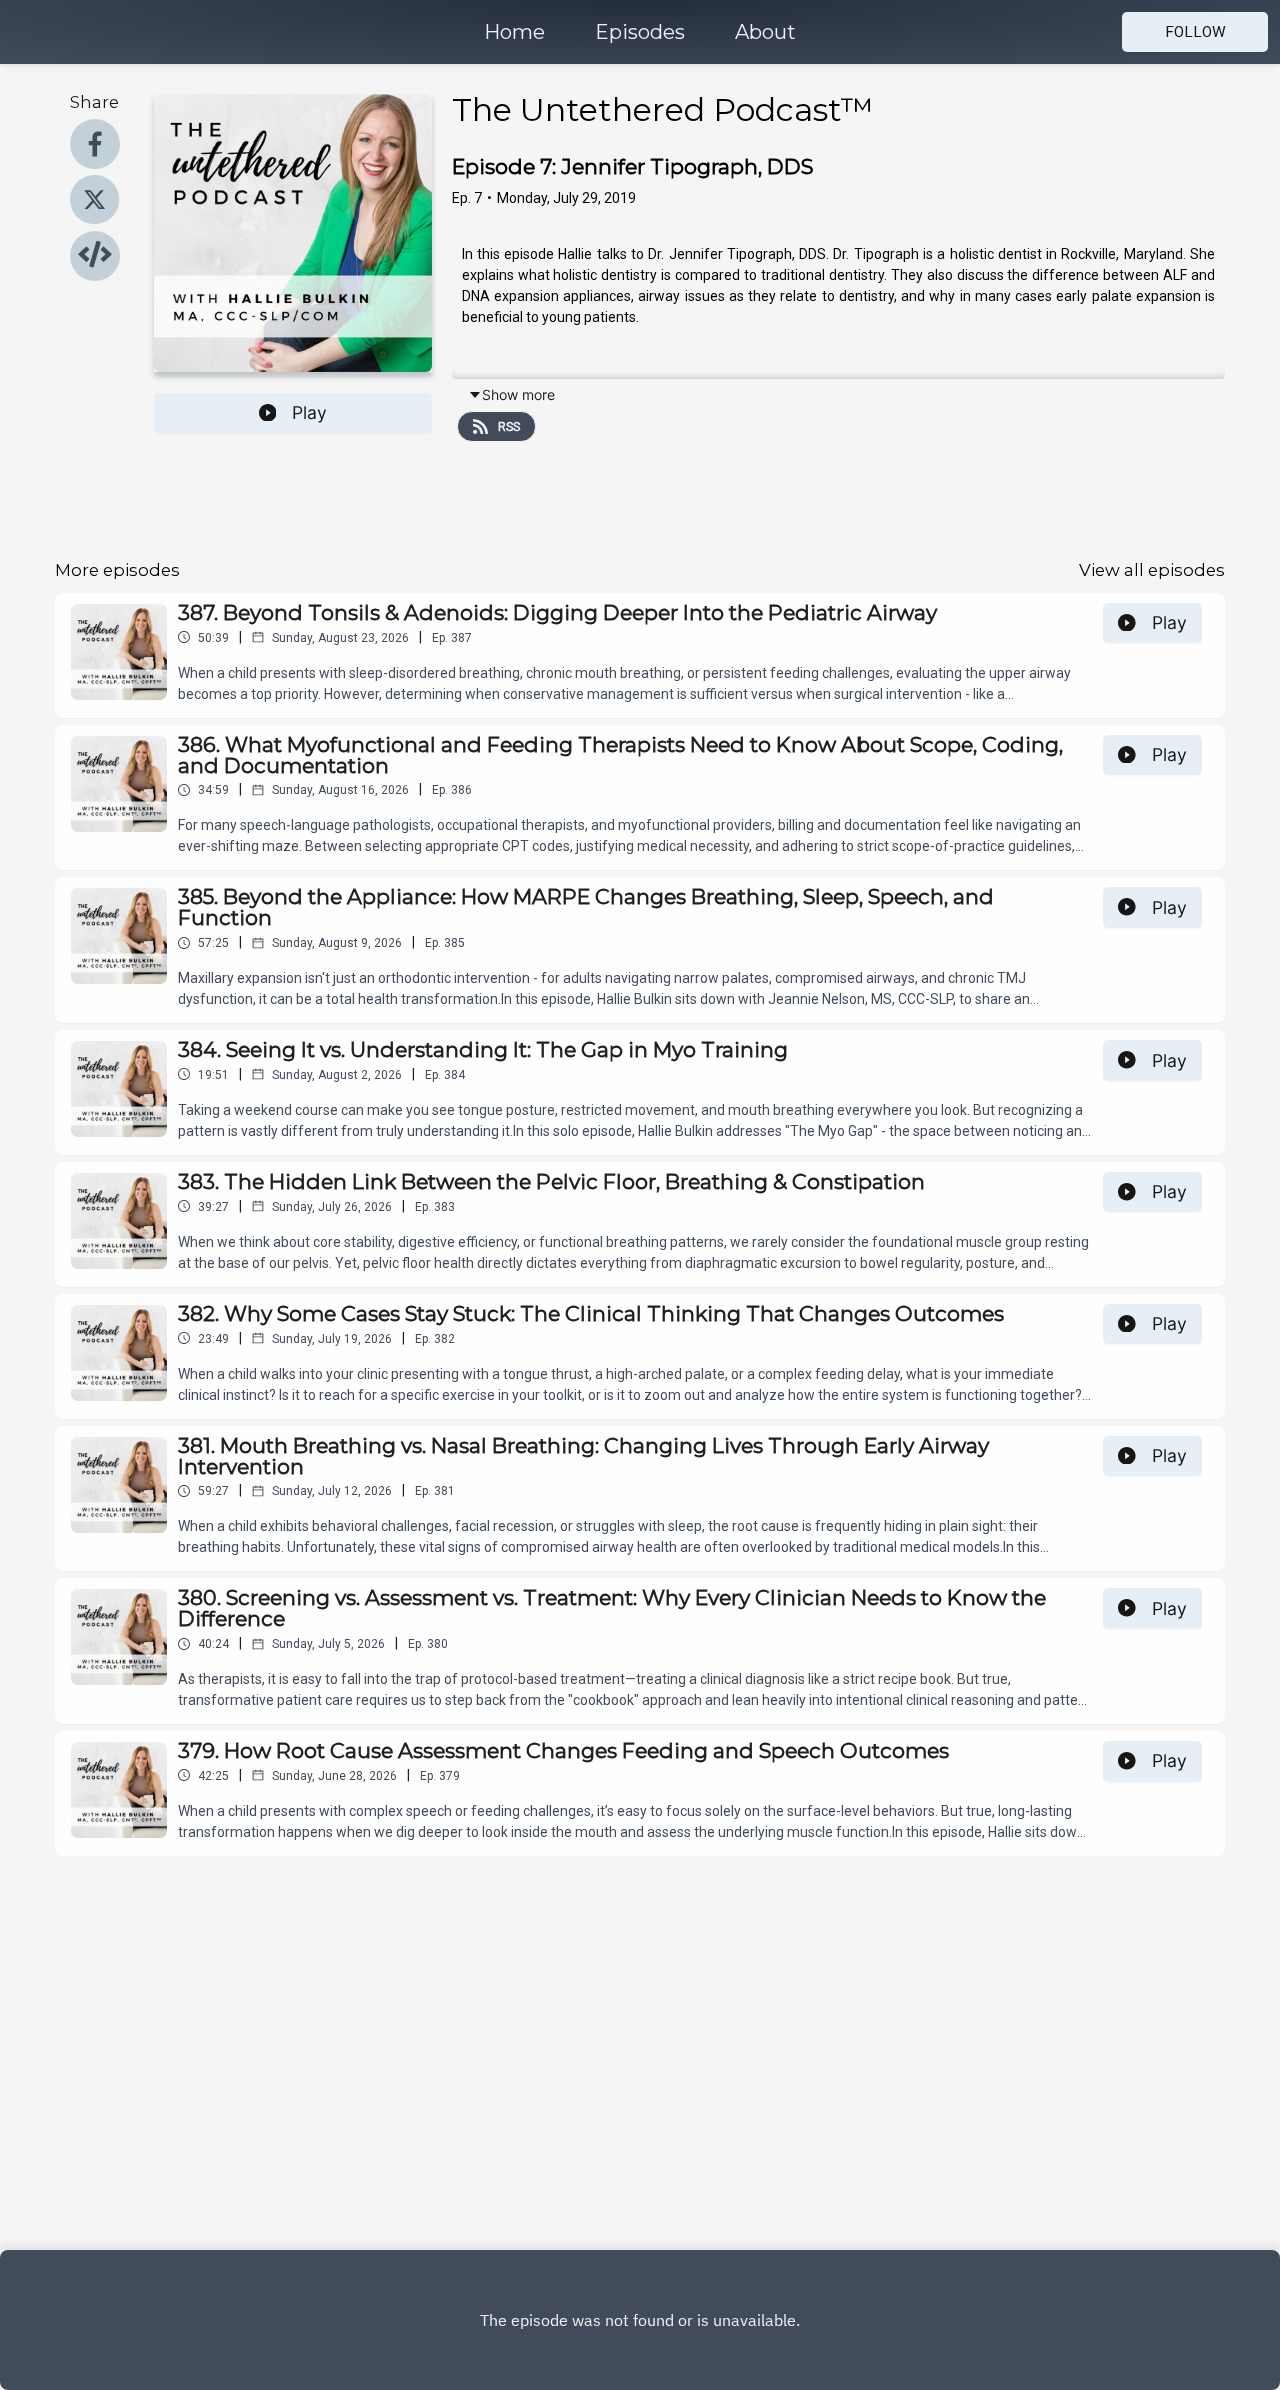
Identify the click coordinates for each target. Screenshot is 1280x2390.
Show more (518, 394)
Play (309, 412)
